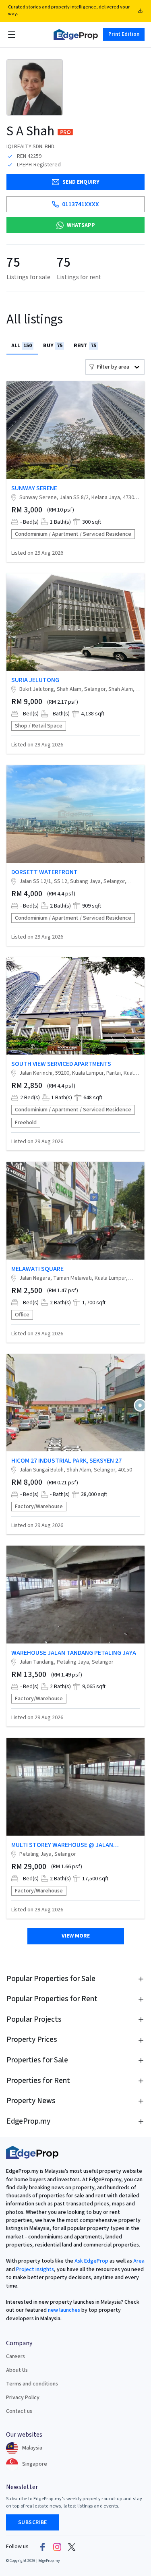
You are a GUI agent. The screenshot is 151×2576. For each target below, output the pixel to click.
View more (76, 1936)
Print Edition (124, 34)
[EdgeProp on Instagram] (57, 2547)
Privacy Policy (23, 2398)
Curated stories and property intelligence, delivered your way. (69, 10)
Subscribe (33, 2522)
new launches (64, 2310)
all (22, 346)
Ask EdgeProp (91, 2261)
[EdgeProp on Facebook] (43, 2547)
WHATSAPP (81, 225)
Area (138, 2261)
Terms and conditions (32, 2384)
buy (53, 346)
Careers (16, 2356)
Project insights (34, 2269)
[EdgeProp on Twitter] (72, 2547)
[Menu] (12, 35)
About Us (17, 2370)
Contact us (19, 2411)
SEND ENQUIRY (81, 182)
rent (85, 346)
